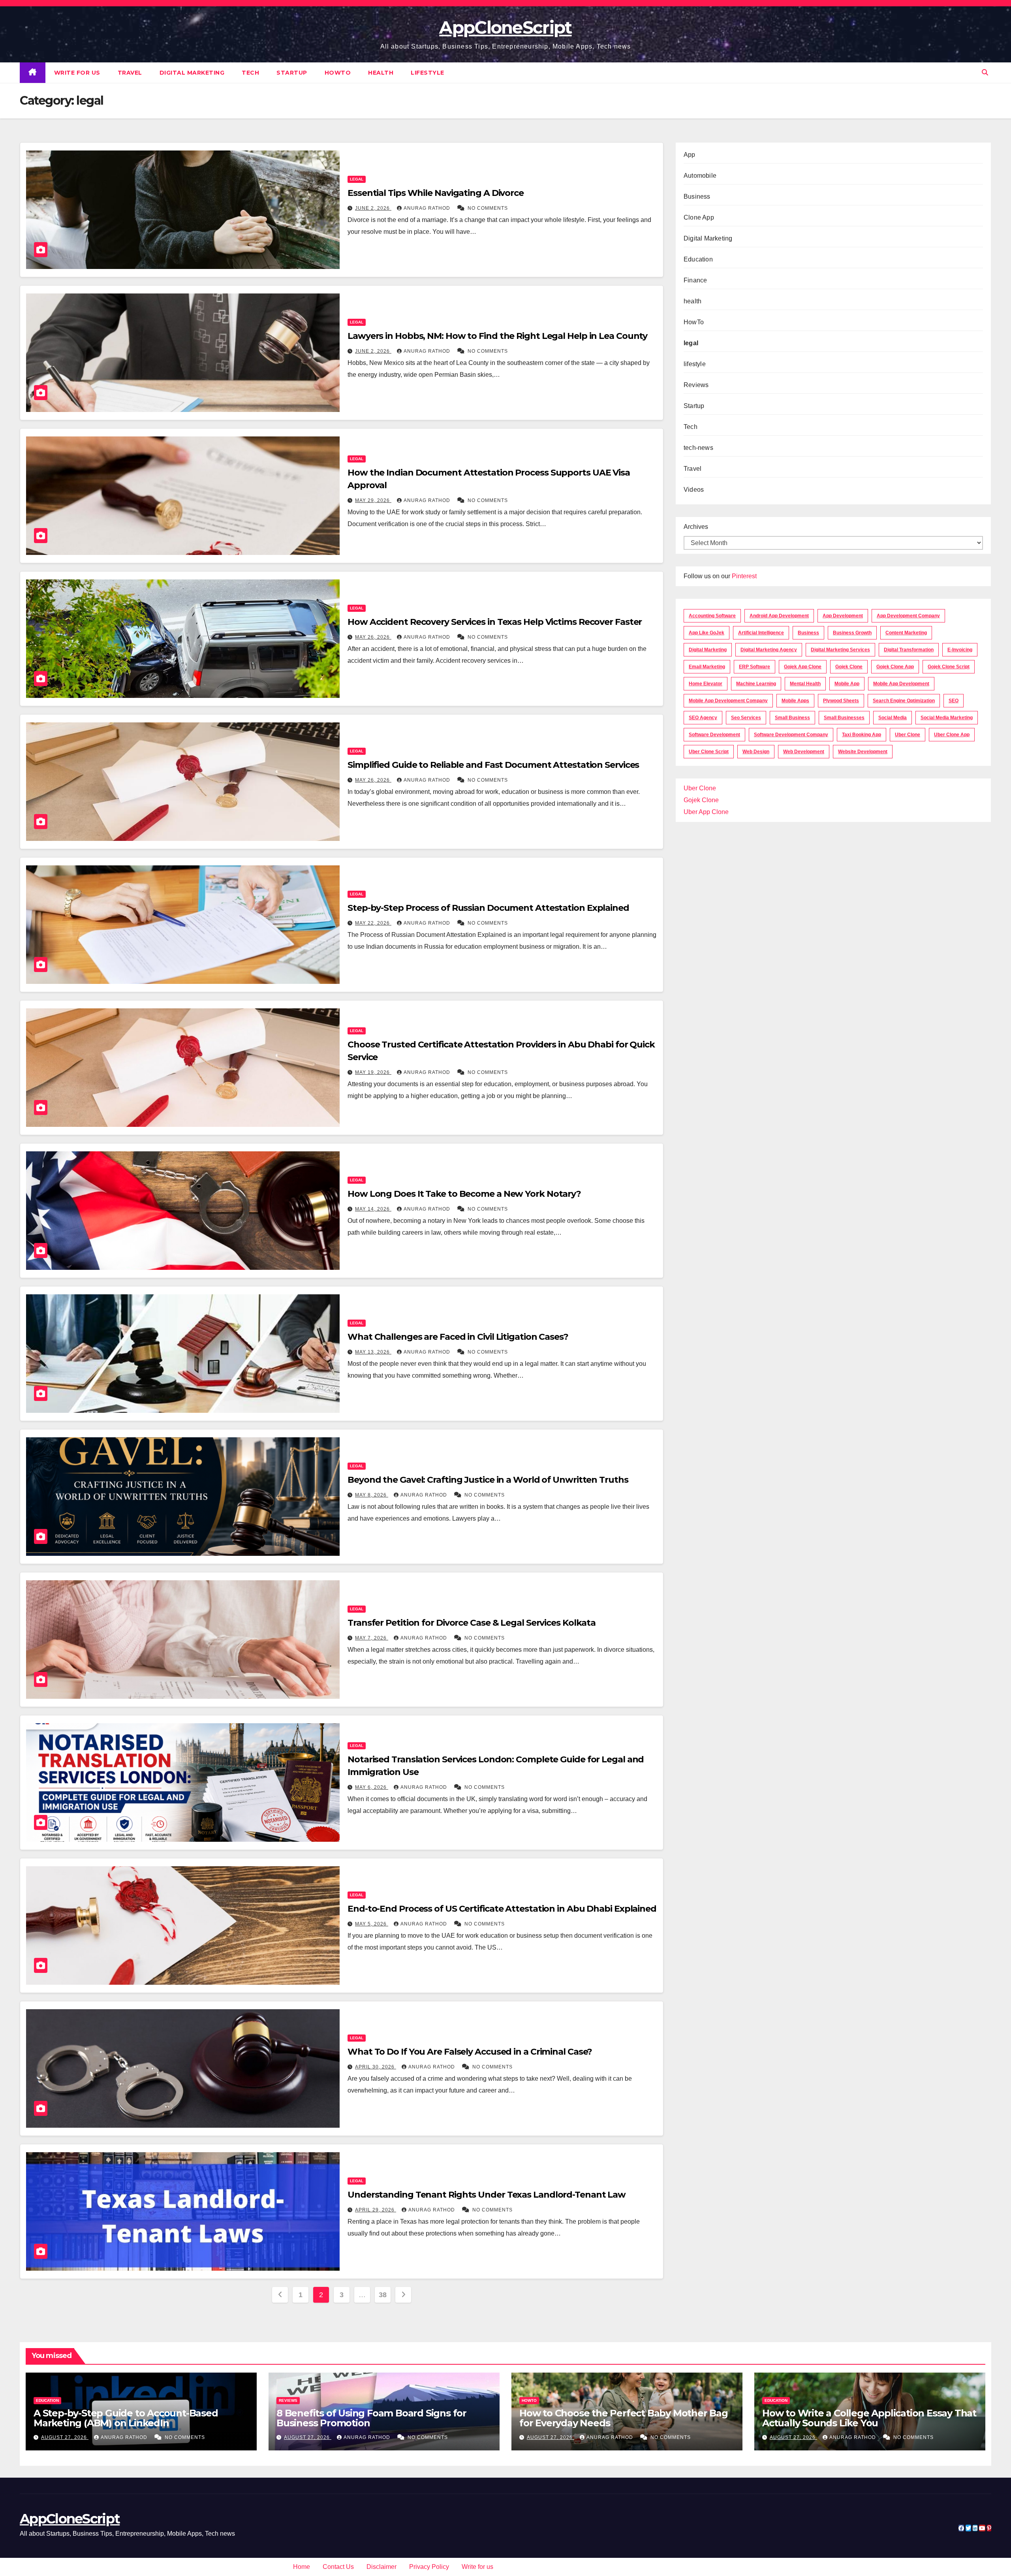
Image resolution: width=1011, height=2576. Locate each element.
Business (697, 196)
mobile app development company (728, 701)
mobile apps (795, 701)
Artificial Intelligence (761, 633)
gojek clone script (949, 667)
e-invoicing (960, 650)
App (690, 155)
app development (843, 616)
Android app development (779, 616)
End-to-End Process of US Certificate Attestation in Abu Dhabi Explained (502, 1909)
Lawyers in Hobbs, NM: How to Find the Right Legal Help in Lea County (497, 336)
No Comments (488, 208)
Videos (694, 490)
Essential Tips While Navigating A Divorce (436, 193)
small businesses (844, 718)
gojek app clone (803, 667)
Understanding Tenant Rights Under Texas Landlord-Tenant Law (487, 2195)
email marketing (707, 667)
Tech (250, 73)
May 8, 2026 (372, 1495)
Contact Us (338, 2567)
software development (714, 735)
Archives (696, 527)
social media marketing (947, 718)
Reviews (696, 385)
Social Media (893, 718)
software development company (791, 735)
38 (382, 2295)
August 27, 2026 (65, 2437)
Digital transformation (909, 650)
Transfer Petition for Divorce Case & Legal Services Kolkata (472, 1623)
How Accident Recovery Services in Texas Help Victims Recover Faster (496, 622)
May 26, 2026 (373, 637)
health (381, 73)
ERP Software (754, 667)
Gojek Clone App (895, 667)
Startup (292, 73)
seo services (746, 718)
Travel (130, 73)
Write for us (77, 73)
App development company (908, 616)
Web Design (756, 752)
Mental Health (805, 684)
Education (698, 259)
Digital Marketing (192, 73)
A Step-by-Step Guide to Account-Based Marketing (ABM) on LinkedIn (126, 2418)
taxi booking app (862, 735)
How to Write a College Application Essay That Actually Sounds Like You (869, 2418)
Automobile (700, 176)
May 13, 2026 (373, 1352)
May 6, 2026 (372, 1787)
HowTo (338, 73)
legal (357, 179)
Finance (695, 280)
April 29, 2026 (376, 2210)
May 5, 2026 (372, 1924)
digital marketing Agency (769, 650)
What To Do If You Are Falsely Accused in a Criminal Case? (470, 2052)
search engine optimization (904, 701)
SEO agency (703, 718)
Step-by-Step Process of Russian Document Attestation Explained (488, 908)
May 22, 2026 (373, 923)
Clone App (699, 217)
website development (863, 752)
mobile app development (901, 684)
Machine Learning (756, 684)
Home (302, 2567)
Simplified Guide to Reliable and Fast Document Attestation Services (493, 765)
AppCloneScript (505, 27)
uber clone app (952, 735)
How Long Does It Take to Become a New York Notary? (464, 1194)
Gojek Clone (849, 667)
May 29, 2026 (373, 500)
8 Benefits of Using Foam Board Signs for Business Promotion (371, 2418)
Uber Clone (700, 788)
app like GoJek (707, 633)
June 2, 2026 (373, 208)
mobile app (847, 684)
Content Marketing (906, 633)
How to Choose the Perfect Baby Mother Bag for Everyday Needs (624, 2418)
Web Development (804, 752)
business (808, 633)
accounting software (712, 616)
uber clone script (709, 752)
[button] (985, 72)
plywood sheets (841, 701)
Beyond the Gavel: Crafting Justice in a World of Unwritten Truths (488, 1480)
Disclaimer (381, 2567)
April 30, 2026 (376, 2067)
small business (792, 718)
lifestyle (428, 73)
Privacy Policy (429, 2567)
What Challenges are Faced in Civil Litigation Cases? (458, 1337)
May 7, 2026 (372, 1638)
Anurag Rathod (428, 208)
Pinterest (744, 576)
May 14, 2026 (373, 1209)
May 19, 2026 (373, 1072)
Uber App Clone (706, 812)
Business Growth (852, 633)
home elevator (706, 684)
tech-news (698, 448)
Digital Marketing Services (840, 650)
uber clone (908, 735)
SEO (954, 701)
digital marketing (708, 650)
